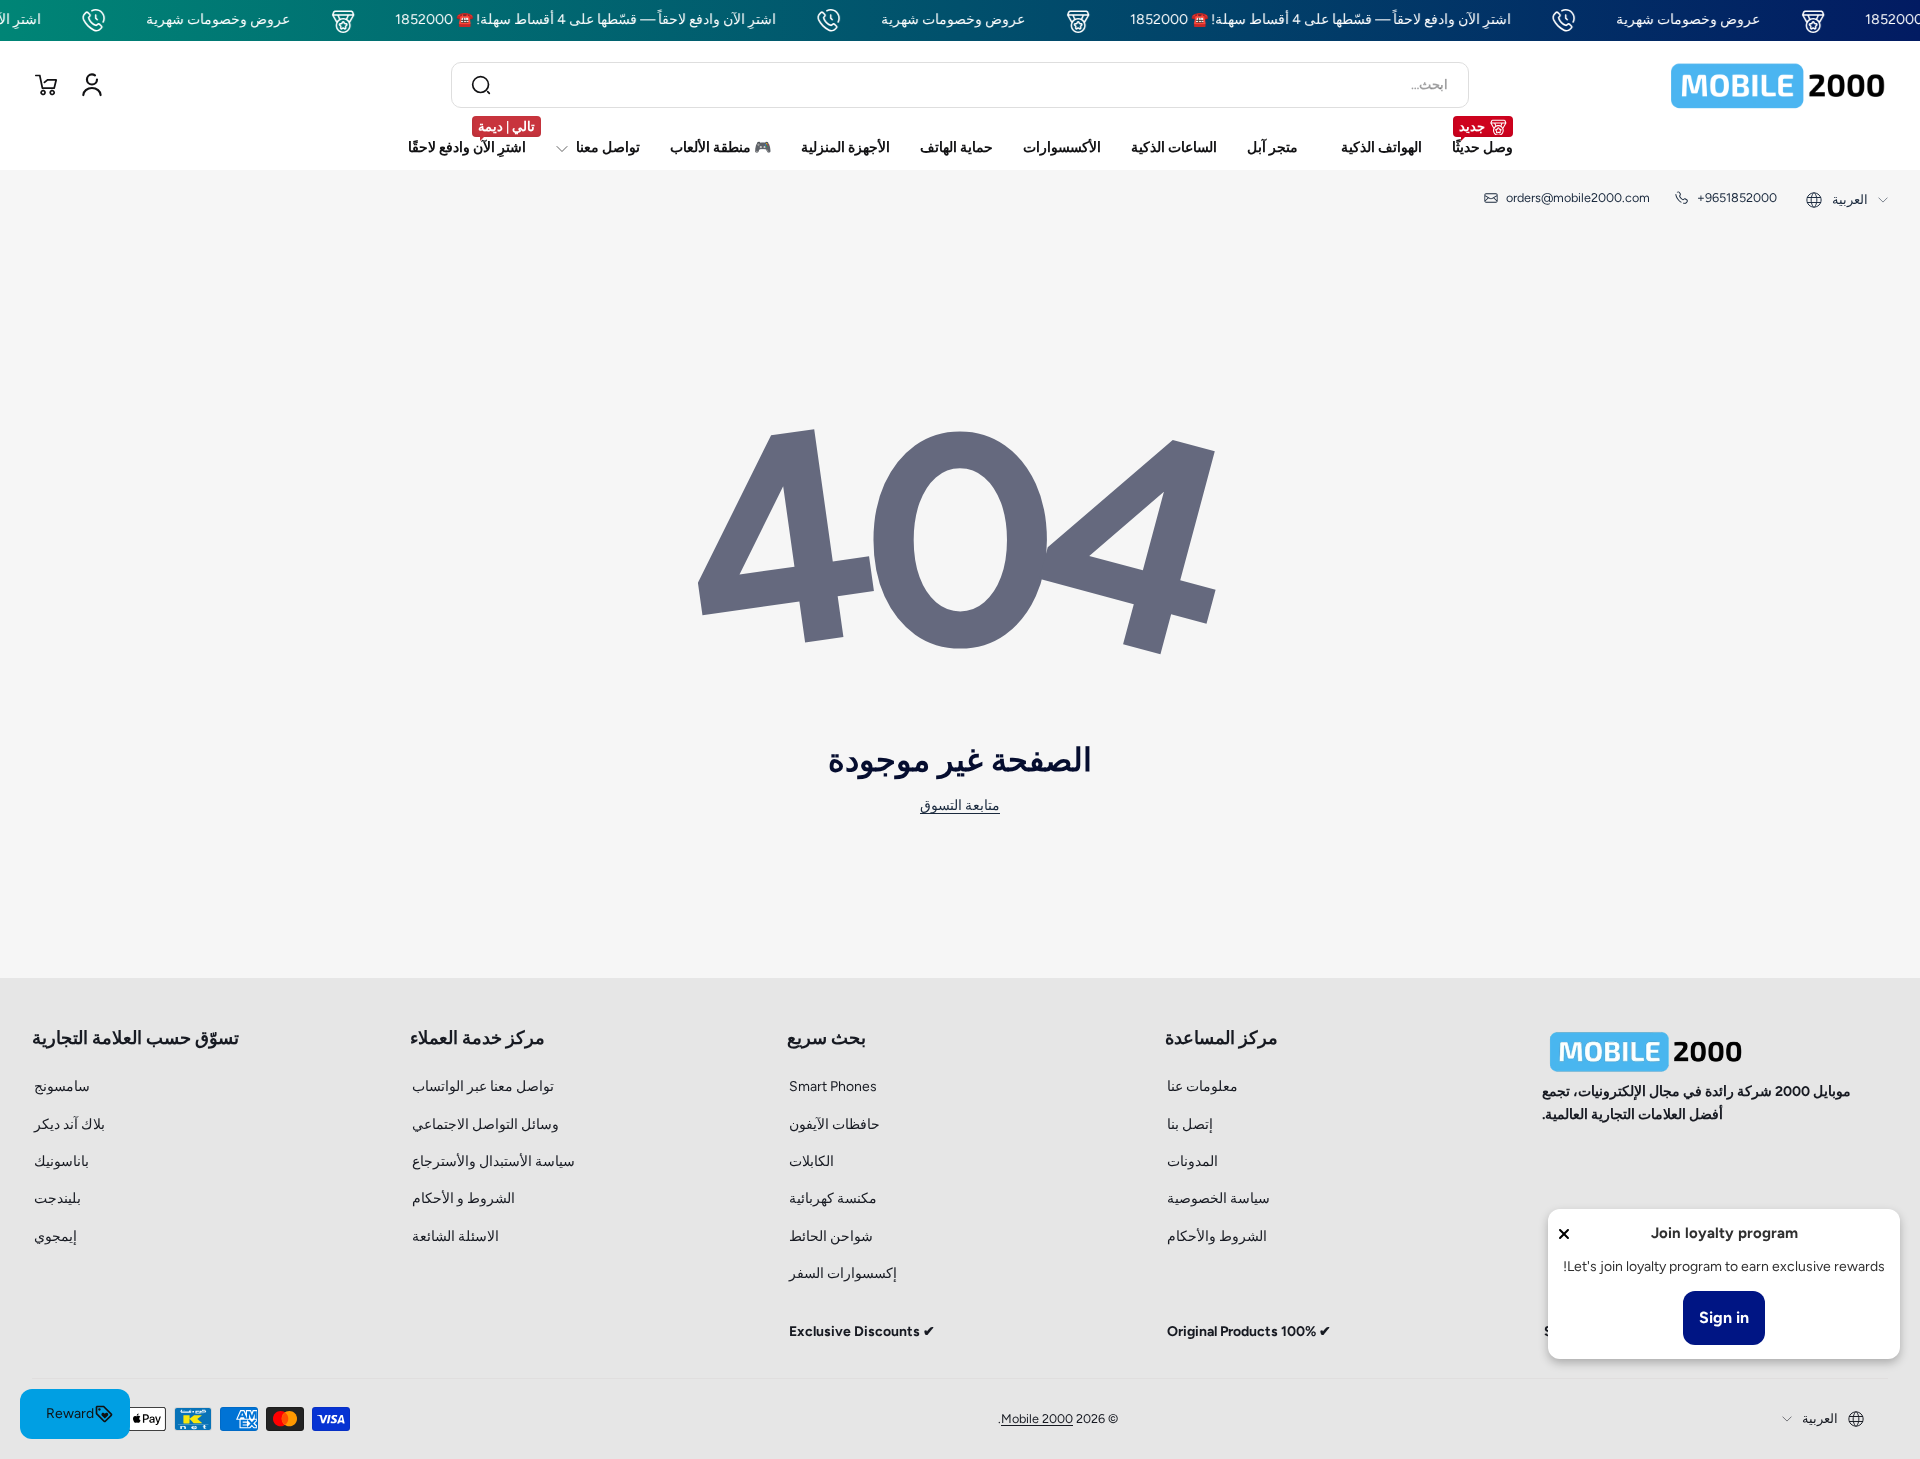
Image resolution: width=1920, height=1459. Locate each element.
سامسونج (62, 1086)
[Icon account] (92, 85)
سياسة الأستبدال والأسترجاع (493, 1161)
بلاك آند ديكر (69, 1124)
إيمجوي (55, 1236)
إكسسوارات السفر (843, 1273)
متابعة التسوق (960, 805)
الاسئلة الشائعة (455, 1236)
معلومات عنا (1202, 1086)
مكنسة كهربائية (833, 1198)
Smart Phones (833, 1086)
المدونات (1192, 1161)
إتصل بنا (1190, 1124)
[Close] (1564, 1234)
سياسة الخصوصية (1218, 1198)
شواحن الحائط (831, 1236)
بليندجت (57, 1198)
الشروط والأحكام (1217, 1236)
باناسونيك (61, 1161)
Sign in (1724, 1317)
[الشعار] (1778, 85)
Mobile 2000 (1037, 1418)
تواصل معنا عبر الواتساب (483, 1086)
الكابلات (811, 1161)
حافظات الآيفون (834, 1124)
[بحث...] (481, 85)
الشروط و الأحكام (463, 1198)
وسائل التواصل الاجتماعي (485, 1124)
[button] (46, 85)
